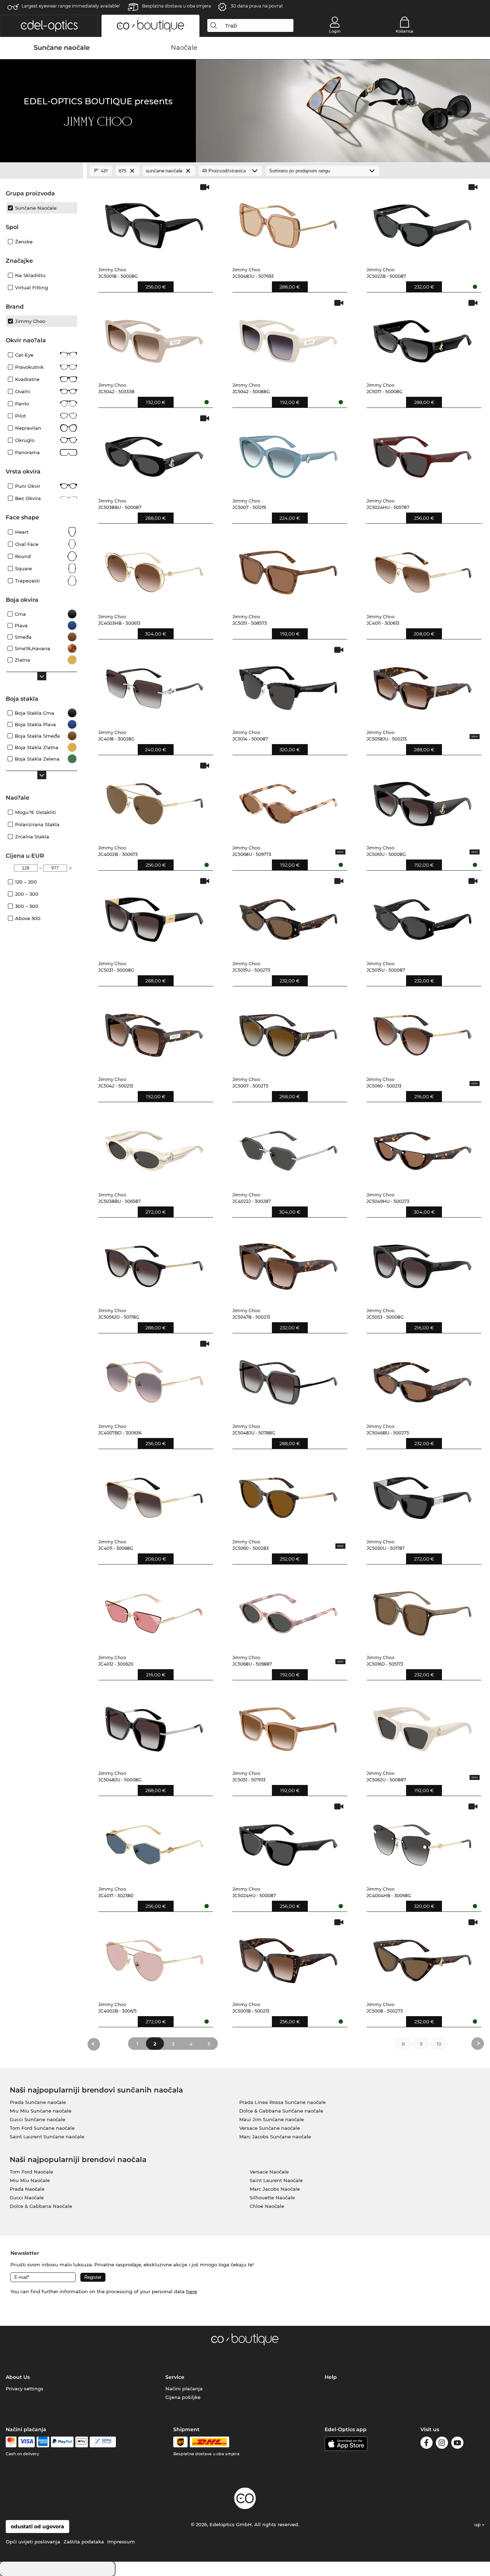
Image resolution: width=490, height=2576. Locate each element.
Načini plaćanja (184, 2389)
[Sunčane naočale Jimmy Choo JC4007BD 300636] (154, 1379)
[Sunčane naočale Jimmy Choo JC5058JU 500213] (423, 685)
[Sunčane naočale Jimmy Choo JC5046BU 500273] (423, 1379)
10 (439, 2044)
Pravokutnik (29, 367)
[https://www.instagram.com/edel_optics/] (442, 2444)
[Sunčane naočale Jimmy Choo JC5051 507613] (289, 1726)
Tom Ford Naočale (31, 2172)
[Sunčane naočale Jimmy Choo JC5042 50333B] (154, 338)
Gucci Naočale (27, 2198)
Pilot (20, 416)
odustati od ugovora (37, 2527)
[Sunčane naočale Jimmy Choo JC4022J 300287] (289, 1147)
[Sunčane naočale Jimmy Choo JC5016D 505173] (423, 1610)
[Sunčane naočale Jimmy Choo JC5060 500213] (423, 1032)
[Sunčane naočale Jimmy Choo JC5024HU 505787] (423, 453)
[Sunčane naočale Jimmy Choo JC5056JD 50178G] (154, 1263)
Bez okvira (28, 498)
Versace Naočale (269, 2172)
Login (335, 31)
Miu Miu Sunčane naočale (41, 2111)
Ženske (24, 242)
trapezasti (27, 581)
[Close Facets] (42, 171)
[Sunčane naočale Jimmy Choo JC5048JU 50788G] (289, 1379)
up (478, 2524)
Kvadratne (27, 379)
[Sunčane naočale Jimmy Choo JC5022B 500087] (423, 222)
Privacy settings (25, 2389)
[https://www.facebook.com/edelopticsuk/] (427, 2444)
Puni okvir (28, 486)
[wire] (103, 2442)
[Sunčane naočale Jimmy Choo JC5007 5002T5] (289, 1032)
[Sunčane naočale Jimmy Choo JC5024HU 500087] (289, 1841)
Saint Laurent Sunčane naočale (47, 2137)
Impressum (121, 2542)
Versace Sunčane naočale (270, 2128)
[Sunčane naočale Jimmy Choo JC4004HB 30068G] (423, 1841)
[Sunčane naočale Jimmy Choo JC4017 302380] (154, 1841)
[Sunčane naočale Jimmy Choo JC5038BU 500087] (154, 453)
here (192, 2291)
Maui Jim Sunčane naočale (272, 2119)
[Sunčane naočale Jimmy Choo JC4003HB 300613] (154, 569)
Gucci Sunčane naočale (37, 2119)
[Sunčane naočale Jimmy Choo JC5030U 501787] (423, 1494)
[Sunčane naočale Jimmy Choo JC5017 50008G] (423, 338)
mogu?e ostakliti (36, 812)
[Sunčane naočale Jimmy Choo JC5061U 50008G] (423, 801)
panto (22, 404)
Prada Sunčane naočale (38, 2102)
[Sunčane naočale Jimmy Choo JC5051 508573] (289, 569)
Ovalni (23, 391)
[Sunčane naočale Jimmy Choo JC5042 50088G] (289, 338)
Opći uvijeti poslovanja (33, 2542)
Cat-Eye (24, 355)
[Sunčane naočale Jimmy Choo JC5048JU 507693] (289, 222)
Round (23, 556)
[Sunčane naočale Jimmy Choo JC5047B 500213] (289, 1263)
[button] (49, 26)
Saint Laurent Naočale (276, 2180)
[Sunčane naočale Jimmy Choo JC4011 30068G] (154, 1494)
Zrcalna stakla (32, 837)
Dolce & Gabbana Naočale (41, 2206)
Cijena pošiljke (183, 2397)
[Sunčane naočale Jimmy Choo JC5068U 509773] (289, 801)
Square (23, 568)
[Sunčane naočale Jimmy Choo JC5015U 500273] (289, 916)
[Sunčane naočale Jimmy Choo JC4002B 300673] (154, 801)
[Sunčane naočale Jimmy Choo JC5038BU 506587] (154, 1147)
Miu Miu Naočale (30, 2180)
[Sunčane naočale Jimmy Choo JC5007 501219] (289, 453)
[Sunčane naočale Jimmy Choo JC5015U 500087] (423, 916)
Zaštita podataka (84, 2542)
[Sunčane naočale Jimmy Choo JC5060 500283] (289, 1494)
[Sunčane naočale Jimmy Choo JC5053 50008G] (423, 1263)
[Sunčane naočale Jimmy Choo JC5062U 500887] (423, 1726)
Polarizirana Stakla (37, 824)
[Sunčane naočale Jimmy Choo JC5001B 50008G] (154, 222)
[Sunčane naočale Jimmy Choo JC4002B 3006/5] (154, 1957)
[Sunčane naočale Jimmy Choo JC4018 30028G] (154, 685)
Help (331, 2377)
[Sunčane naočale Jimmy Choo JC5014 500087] (289, 685)
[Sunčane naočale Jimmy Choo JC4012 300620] (154, 1610)
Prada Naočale (27, 2189)
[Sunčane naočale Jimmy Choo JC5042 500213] (154, 1032)
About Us (18, 2377)
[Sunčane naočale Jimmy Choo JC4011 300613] (423, 569)
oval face (27, 544)
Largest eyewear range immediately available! (71, 6)
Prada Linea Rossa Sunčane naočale (282, 2102)
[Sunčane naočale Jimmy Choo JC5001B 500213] (289, 1957)
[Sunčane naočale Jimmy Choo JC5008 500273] (423, 1957)
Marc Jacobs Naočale (275, 2189)
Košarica (404, 31)
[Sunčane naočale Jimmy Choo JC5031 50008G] (154, 916)
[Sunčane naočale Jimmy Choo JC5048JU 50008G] (154, 1726)
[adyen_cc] (11, 2442)
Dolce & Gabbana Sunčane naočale (281, 2111)
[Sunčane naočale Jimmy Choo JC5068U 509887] (289, 1610)
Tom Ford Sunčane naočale (42, 2128)
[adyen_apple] (82, 2442)
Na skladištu (30, 275)
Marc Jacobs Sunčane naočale (275, 2137)
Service (175, 2377)
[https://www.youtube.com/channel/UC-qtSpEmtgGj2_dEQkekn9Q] (457, 2444)
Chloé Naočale (267, 2206)
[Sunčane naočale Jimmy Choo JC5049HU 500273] (423, 1147)
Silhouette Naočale (272, 2198)
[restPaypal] (62, 2442)
